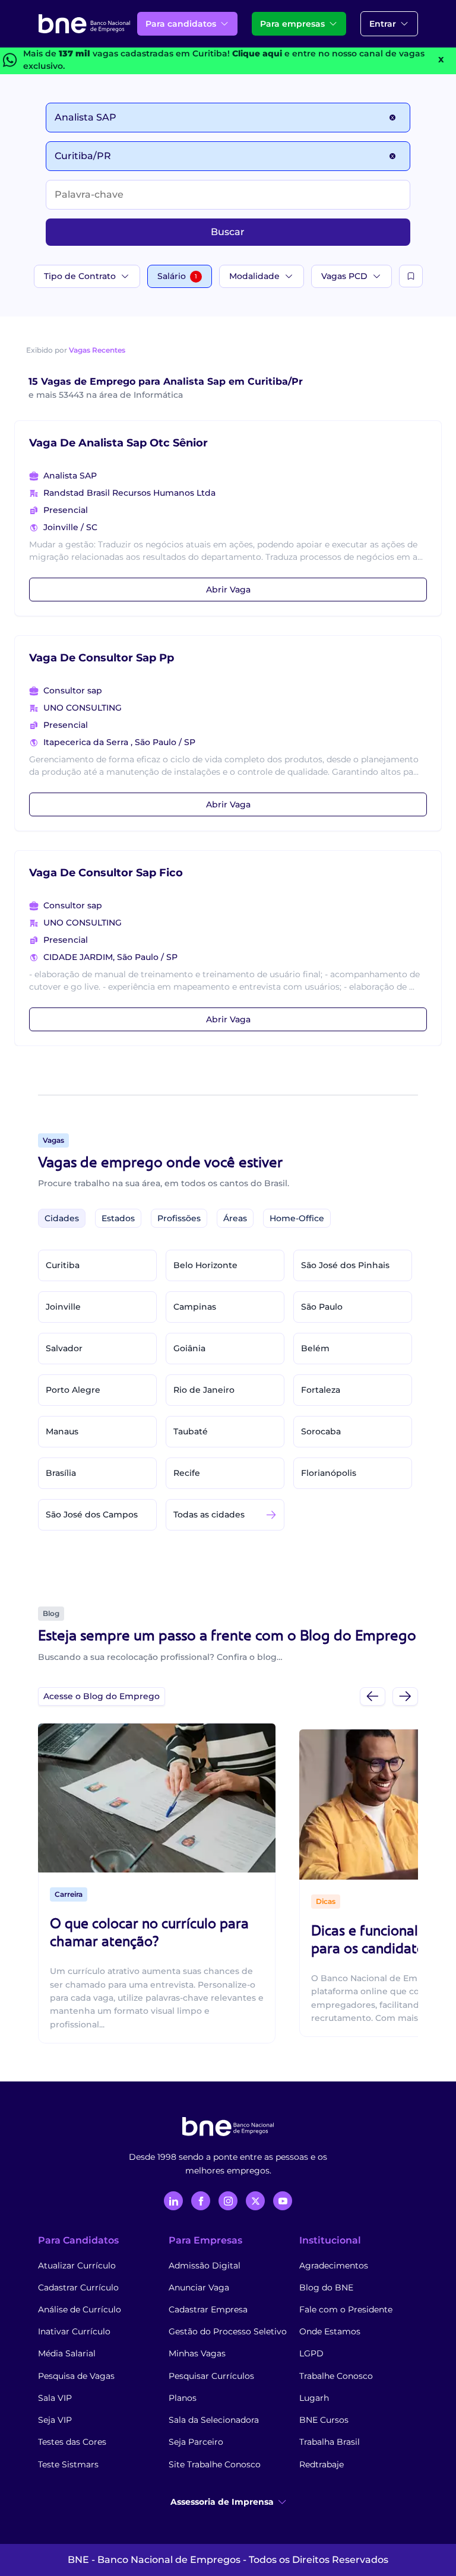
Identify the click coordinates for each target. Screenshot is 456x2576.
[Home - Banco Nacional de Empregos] (84, 24)
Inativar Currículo (74, 2331)
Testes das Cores (72, 2442)
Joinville (63, 1307)
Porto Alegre (73, 1390)
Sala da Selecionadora (214, 2420)
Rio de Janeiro (204, 1390)
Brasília (61, 1473)
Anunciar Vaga (199, 2287)
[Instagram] (228, 2201)
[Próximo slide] (405, 1696)
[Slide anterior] (373, 1696)
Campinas (195, 1307)
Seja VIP (55, 2420)
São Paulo (322, 1307)
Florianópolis (329, 1473)
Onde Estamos (330, 2331)
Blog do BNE (326, 2287)
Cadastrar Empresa (208, 2309)
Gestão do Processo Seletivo (228, 2331)
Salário (177, 276)
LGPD (311, 2353)
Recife (187, 1473)
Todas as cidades (209, 1514)
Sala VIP (55, 2398)
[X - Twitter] (255, 2201)
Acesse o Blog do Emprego (102, 1696)
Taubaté (191, 1431)
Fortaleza (321, 1390)
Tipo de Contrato (80, 276)
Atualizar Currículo (77, 2266)
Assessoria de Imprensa (222, 2502)
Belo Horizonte (205, 1265)
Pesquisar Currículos (211, 2376)
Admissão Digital (205, 2266)
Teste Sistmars (68, 2464)
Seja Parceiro (196, 2442)
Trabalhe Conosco (336, 2376)
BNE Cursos (324, 2420)
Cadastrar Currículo (78, 2287)
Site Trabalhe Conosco (215, 2464)
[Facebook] (201, 2201)
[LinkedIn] (173, 2201)
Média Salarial (67, 2353)
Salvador (64, 1348)
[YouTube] (283, 2201)
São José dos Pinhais (345, 1265)
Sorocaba (321, 1431)
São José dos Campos (92, 1514)
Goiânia (189, 1348)
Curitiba (63, 1265)
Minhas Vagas (197, 2353)
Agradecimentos (334, 2266)
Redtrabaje (322, 2464)
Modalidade (254, 276)
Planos (183, 2398)
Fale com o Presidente (346, 2309)
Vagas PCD (344, 276)
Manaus (62, 1431)
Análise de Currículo (80, 2309)
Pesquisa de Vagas (76, 2376)
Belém (315, 1348)
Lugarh (314, 2398)
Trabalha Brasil (330, 2442)
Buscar (228, 232)
